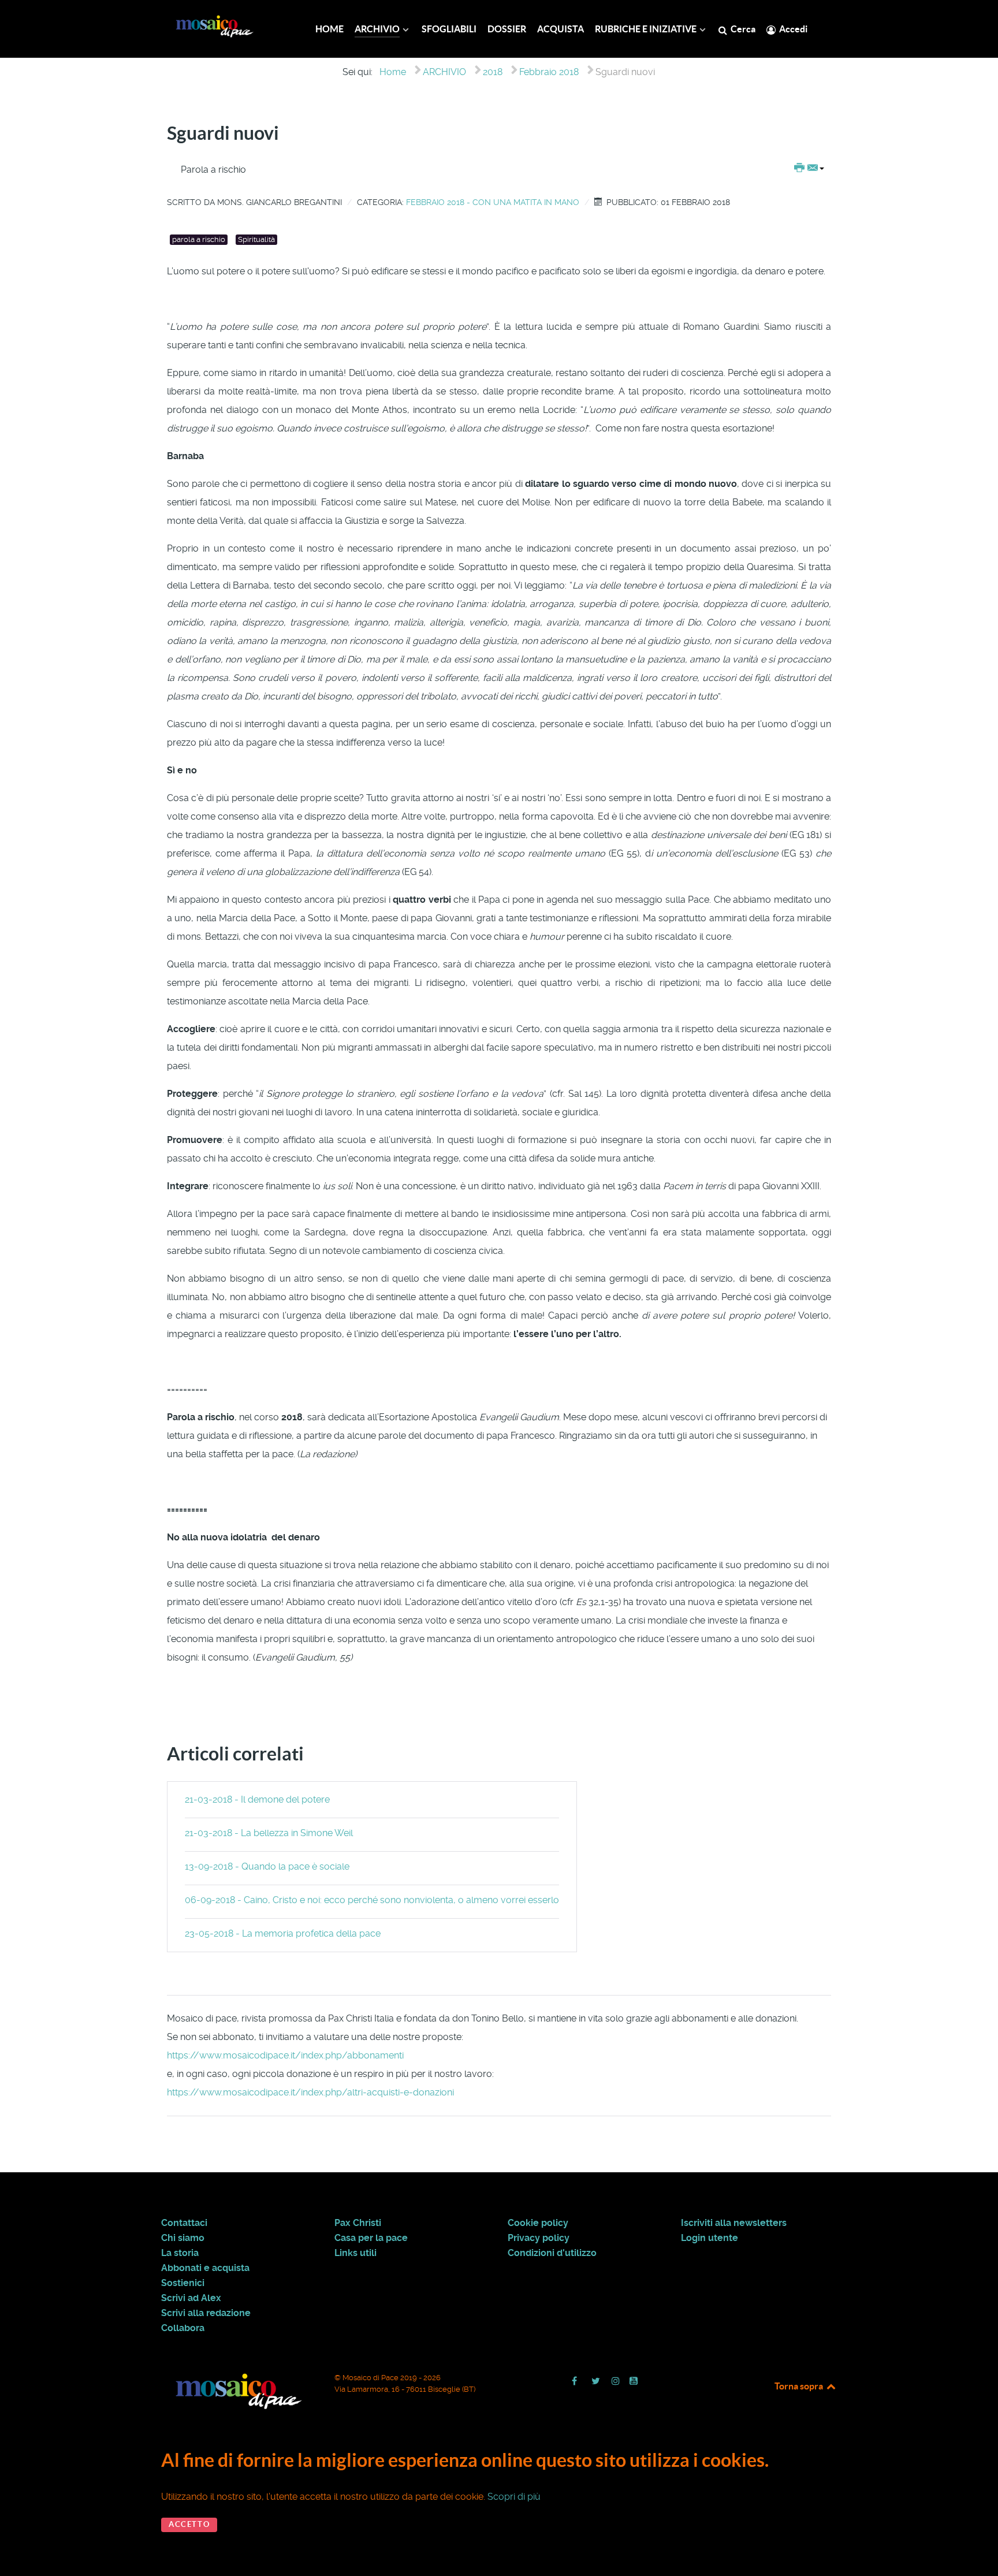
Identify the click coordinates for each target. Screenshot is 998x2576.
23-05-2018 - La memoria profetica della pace (283, 1933)
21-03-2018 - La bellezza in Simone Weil (269, 1833)
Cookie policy (538, 2223)
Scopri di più (514, 2497)
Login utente (710, 2238)
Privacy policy (539, 2238)
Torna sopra (800, 2386)
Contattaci (184, 2223)
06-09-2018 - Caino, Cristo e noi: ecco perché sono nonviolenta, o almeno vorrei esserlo (372, 1900)
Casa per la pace (371, 2238)
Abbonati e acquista (205, 2268)
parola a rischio (199, 239)
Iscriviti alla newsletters (734, 2223)
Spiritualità (256, 239)
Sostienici (183, 2283)
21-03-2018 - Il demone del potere (257, 1799)
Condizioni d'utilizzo (552, 2253)
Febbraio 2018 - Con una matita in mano (493, 202)
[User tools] (809, 169)
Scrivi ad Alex (191, 2298)
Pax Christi (358, 2223)
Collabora (183, 2328)
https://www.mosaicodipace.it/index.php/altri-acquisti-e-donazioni (310, 2092)
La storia (180, 2253)
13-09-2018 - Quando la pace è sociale (267, 1866)
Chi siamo (183, 2238)
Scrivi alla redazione (206, 2313)
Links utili (355, 2253)
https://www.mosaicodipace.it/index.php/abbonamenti (285, 2055)
